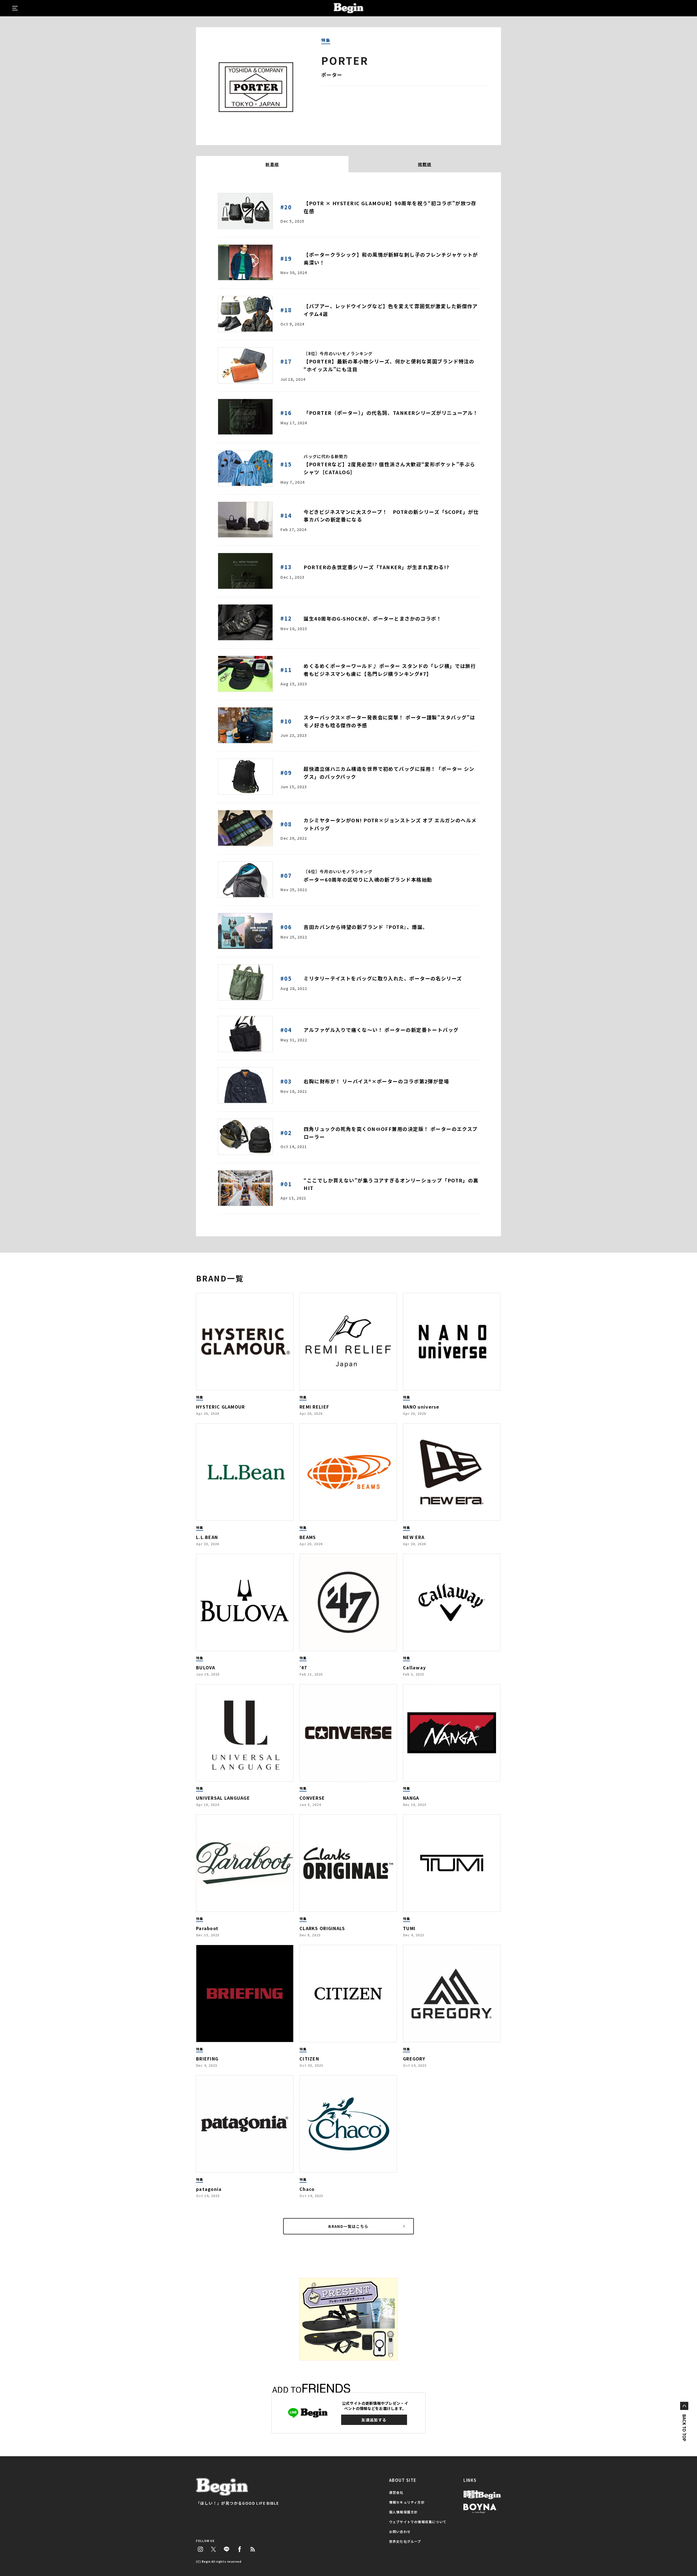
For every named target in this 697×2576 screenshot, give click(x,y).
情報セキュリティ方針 (407, 2502)
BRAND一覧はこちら (348, 2226)
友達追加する (374, 2420)
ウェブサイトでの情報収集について (418, 2522)
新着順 (272, 164)
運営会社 (396, 2492)
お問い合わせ (400, 2531)
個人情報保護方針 (403, 2512)
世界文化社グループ (405, 2541)
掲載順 (425, 164)
